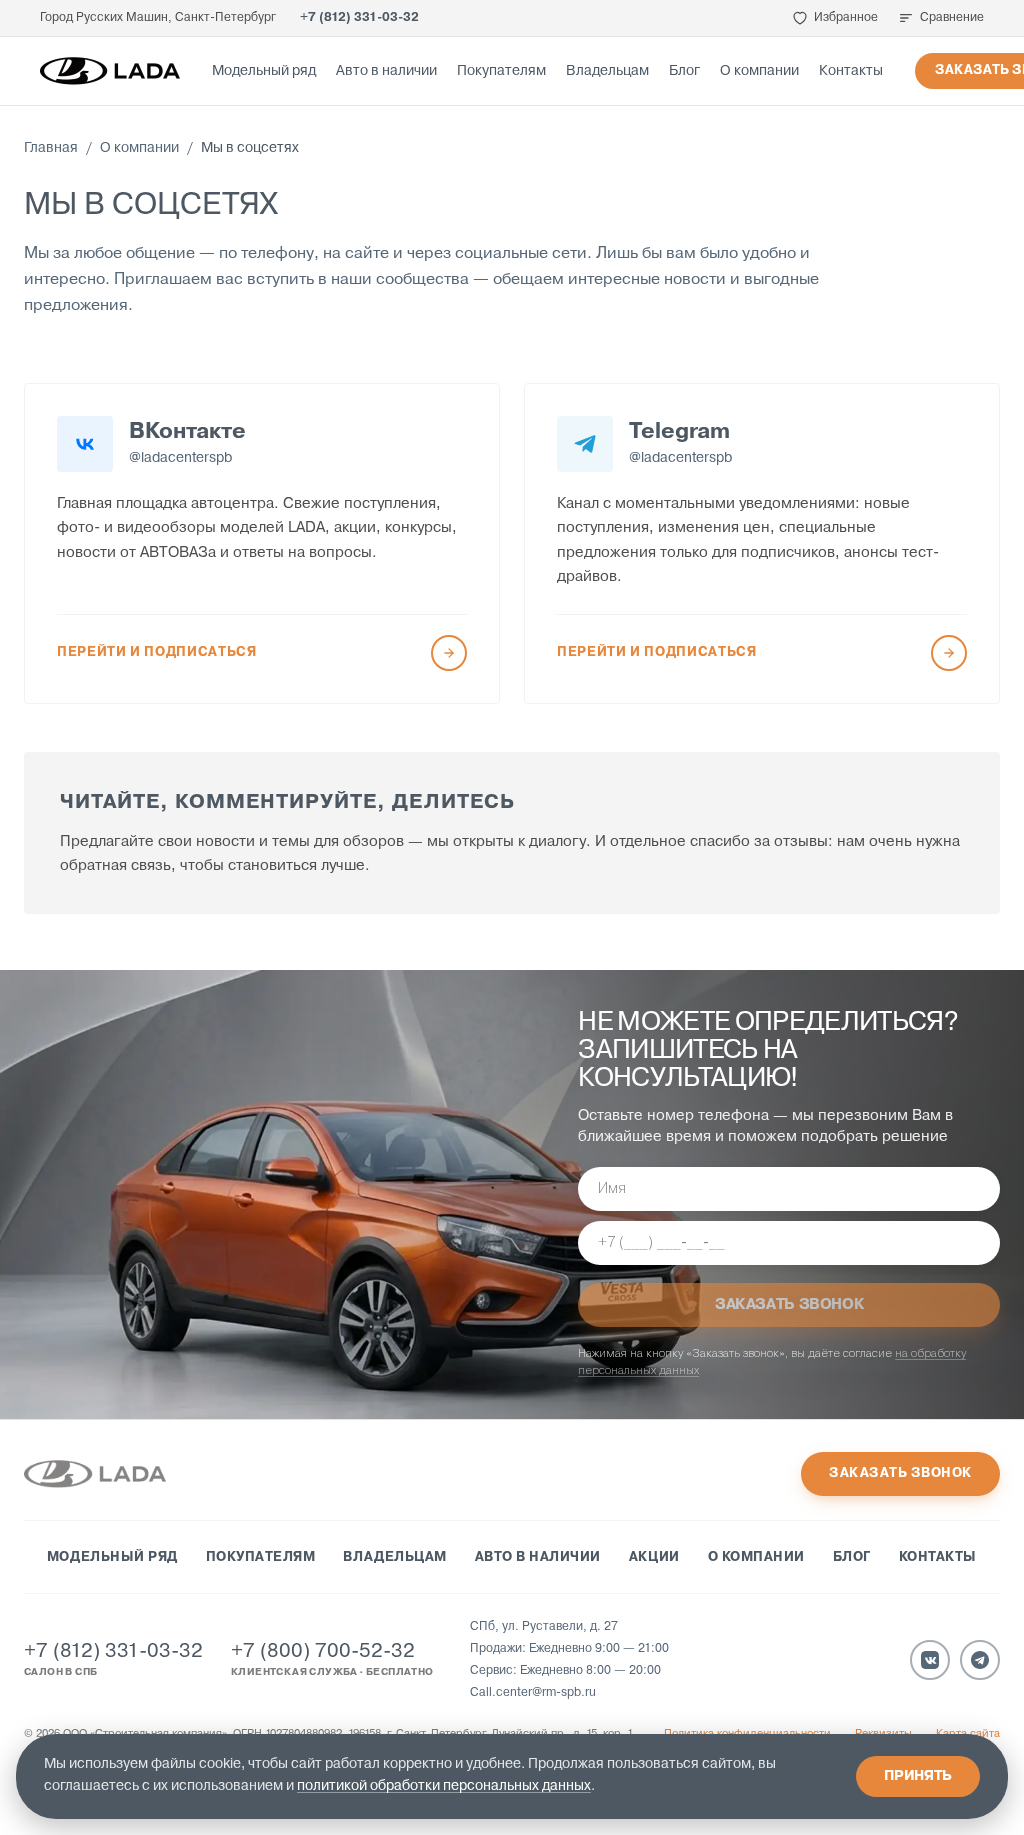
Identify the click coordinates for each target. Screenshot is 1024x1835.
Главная (51, 148)
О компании (759, 71)
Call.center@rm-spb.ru (533, 1693)
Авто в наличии (386, 71)
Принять (918, 1776)
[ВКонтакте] (930, 1660)
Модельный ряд (264, 71)
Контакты (851, 71)
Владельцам (607, 71)
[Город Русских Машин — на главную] (110, 71)
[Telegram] (980, 1660)
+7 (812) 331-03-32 (359, 18)
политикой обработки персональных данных (444, 1786)
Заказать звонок (900, 1473)
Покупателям (501, 71)
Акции (654, 1557)
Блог (684, 71)
